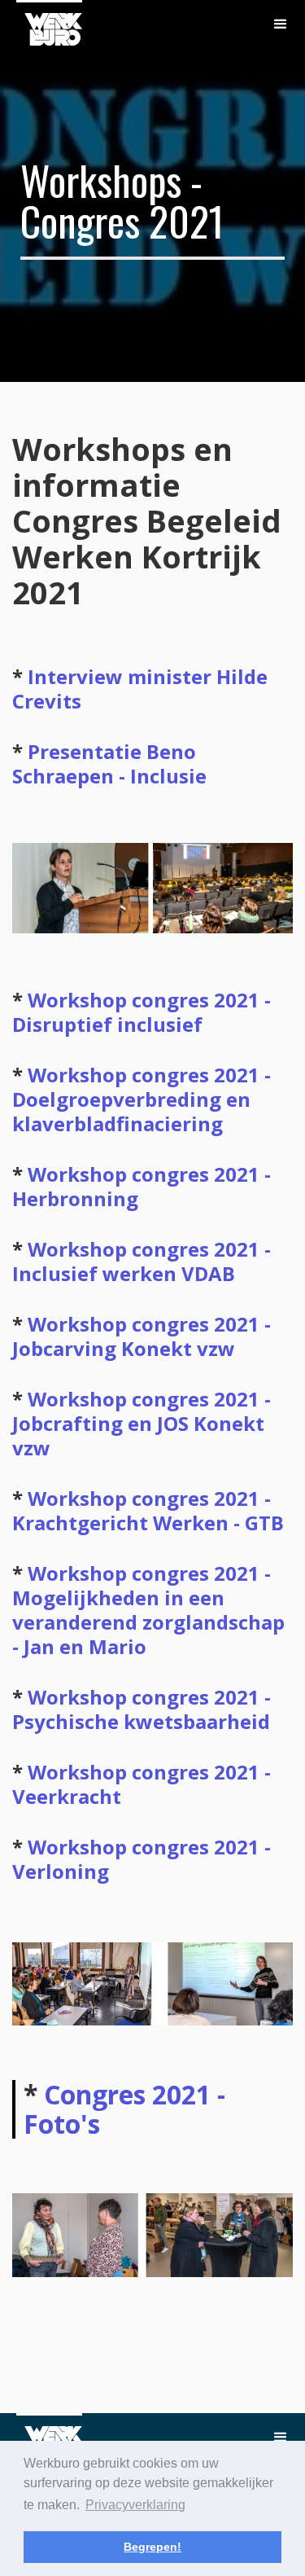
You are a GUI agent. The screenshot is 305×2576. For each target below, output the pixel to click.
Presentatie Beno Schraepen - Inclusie (109, 764)
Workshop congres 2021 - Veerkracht (142, 1784)
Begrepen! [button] (152, 2547)
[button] (281, 24)
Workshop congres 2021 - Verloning (142, 1859)
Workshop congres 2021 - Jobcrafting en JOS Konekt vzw (142, 1423)
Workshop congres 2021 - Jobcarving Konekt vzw (142, 1336)
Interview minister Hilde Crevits (140, 689)
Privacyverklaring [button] (135, 2505)
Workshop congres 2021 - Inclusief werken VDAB (142, 1261)
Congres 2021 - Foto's (124, 2109)
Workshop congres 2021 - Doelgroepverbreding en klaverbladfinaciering (142, 1099)
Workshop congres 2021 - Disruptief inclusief (142, 1012)
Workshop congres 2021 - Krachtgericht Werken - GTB (148, 1510)
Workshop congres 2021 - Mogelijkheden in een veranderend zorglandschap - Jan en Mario (148, 1610)
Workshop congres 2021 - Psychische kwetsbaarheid (142, 1709)
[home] (49, 23)
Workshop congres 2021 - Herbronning (142, 1186)
